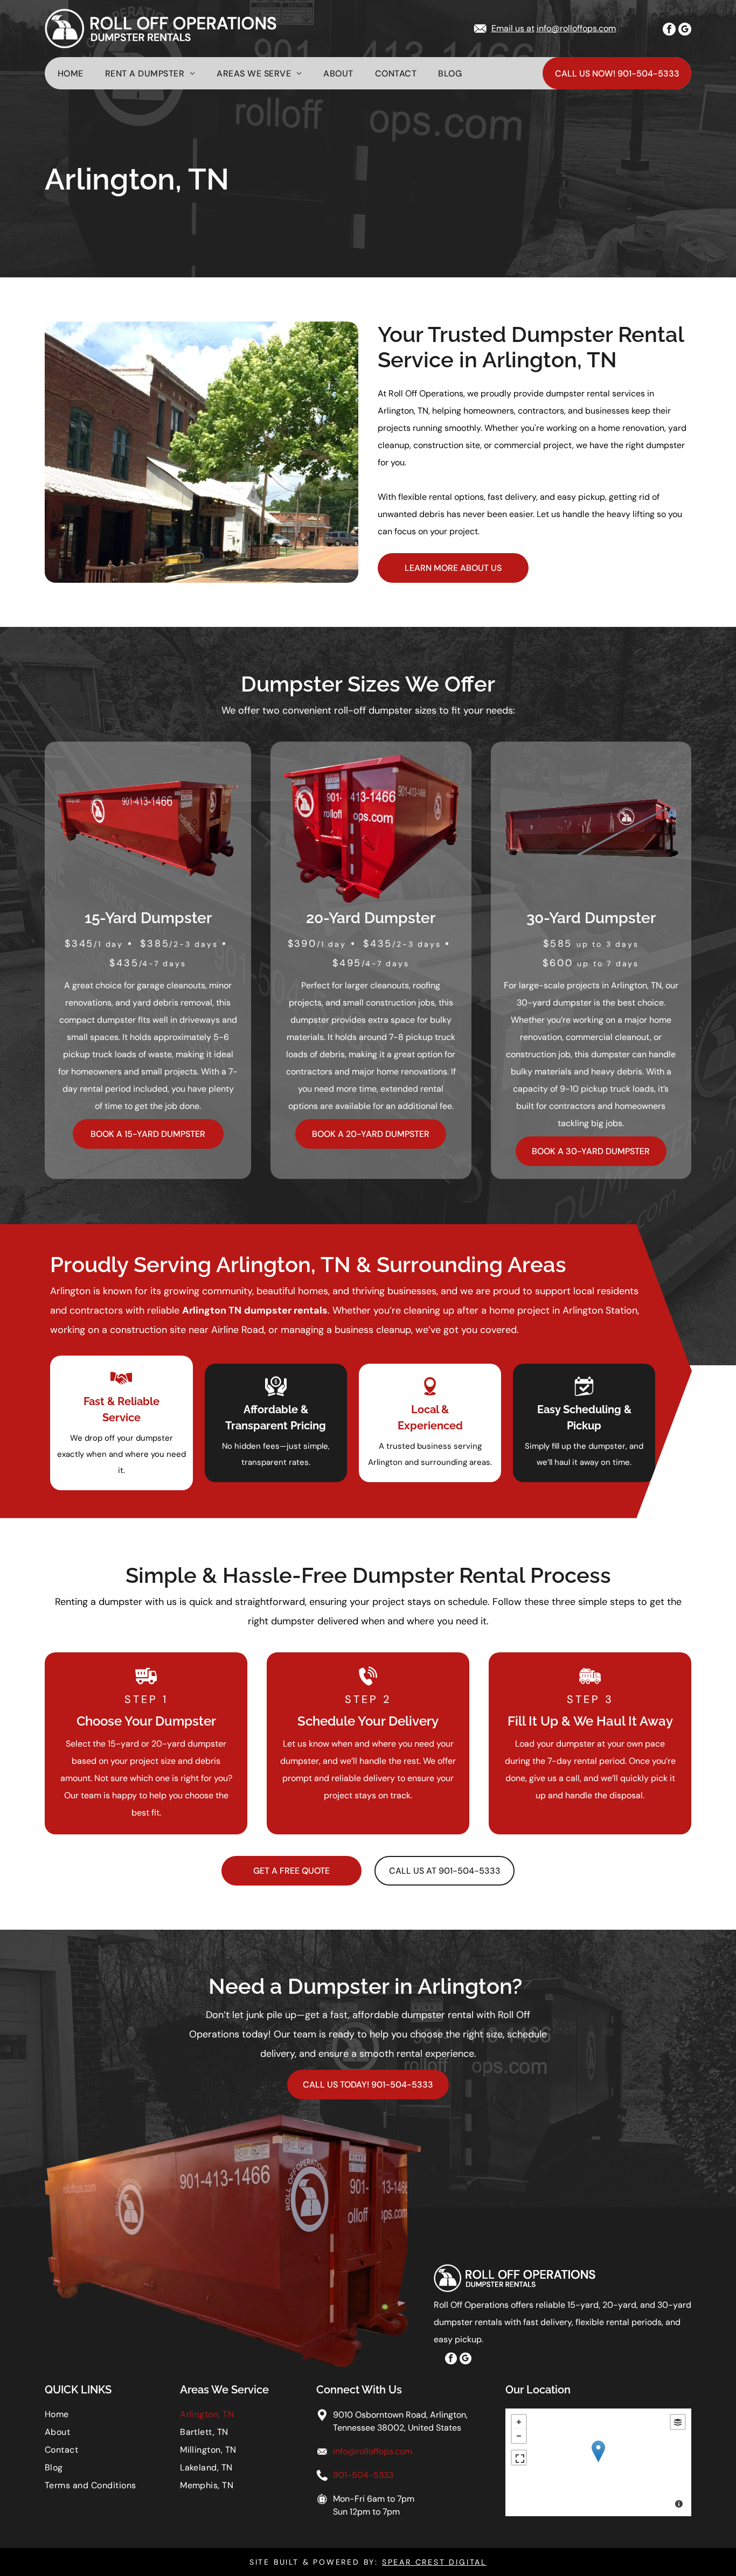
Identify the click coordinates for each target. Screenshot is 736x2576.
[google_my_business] (685, 30)
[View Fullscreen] (519, 2458)
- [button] (519, 2436)
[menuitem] (81, 74)
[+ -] (598, 2462)
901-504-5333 (363, 2475)
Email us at (513, 28)
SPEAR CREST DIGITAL (434, 2562)
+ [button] (519, 2422)
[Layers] (678, 2422)
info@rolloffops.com (576, 28)
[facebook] (669, 30)
